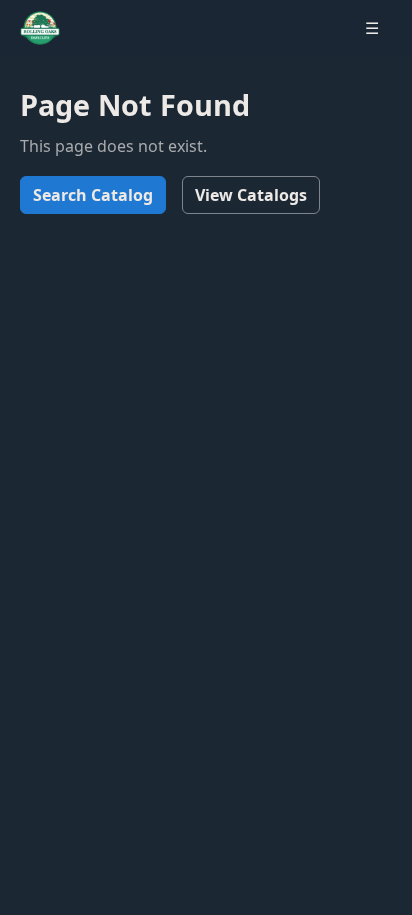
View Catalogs (251, 195)
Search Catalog (93, 195)
